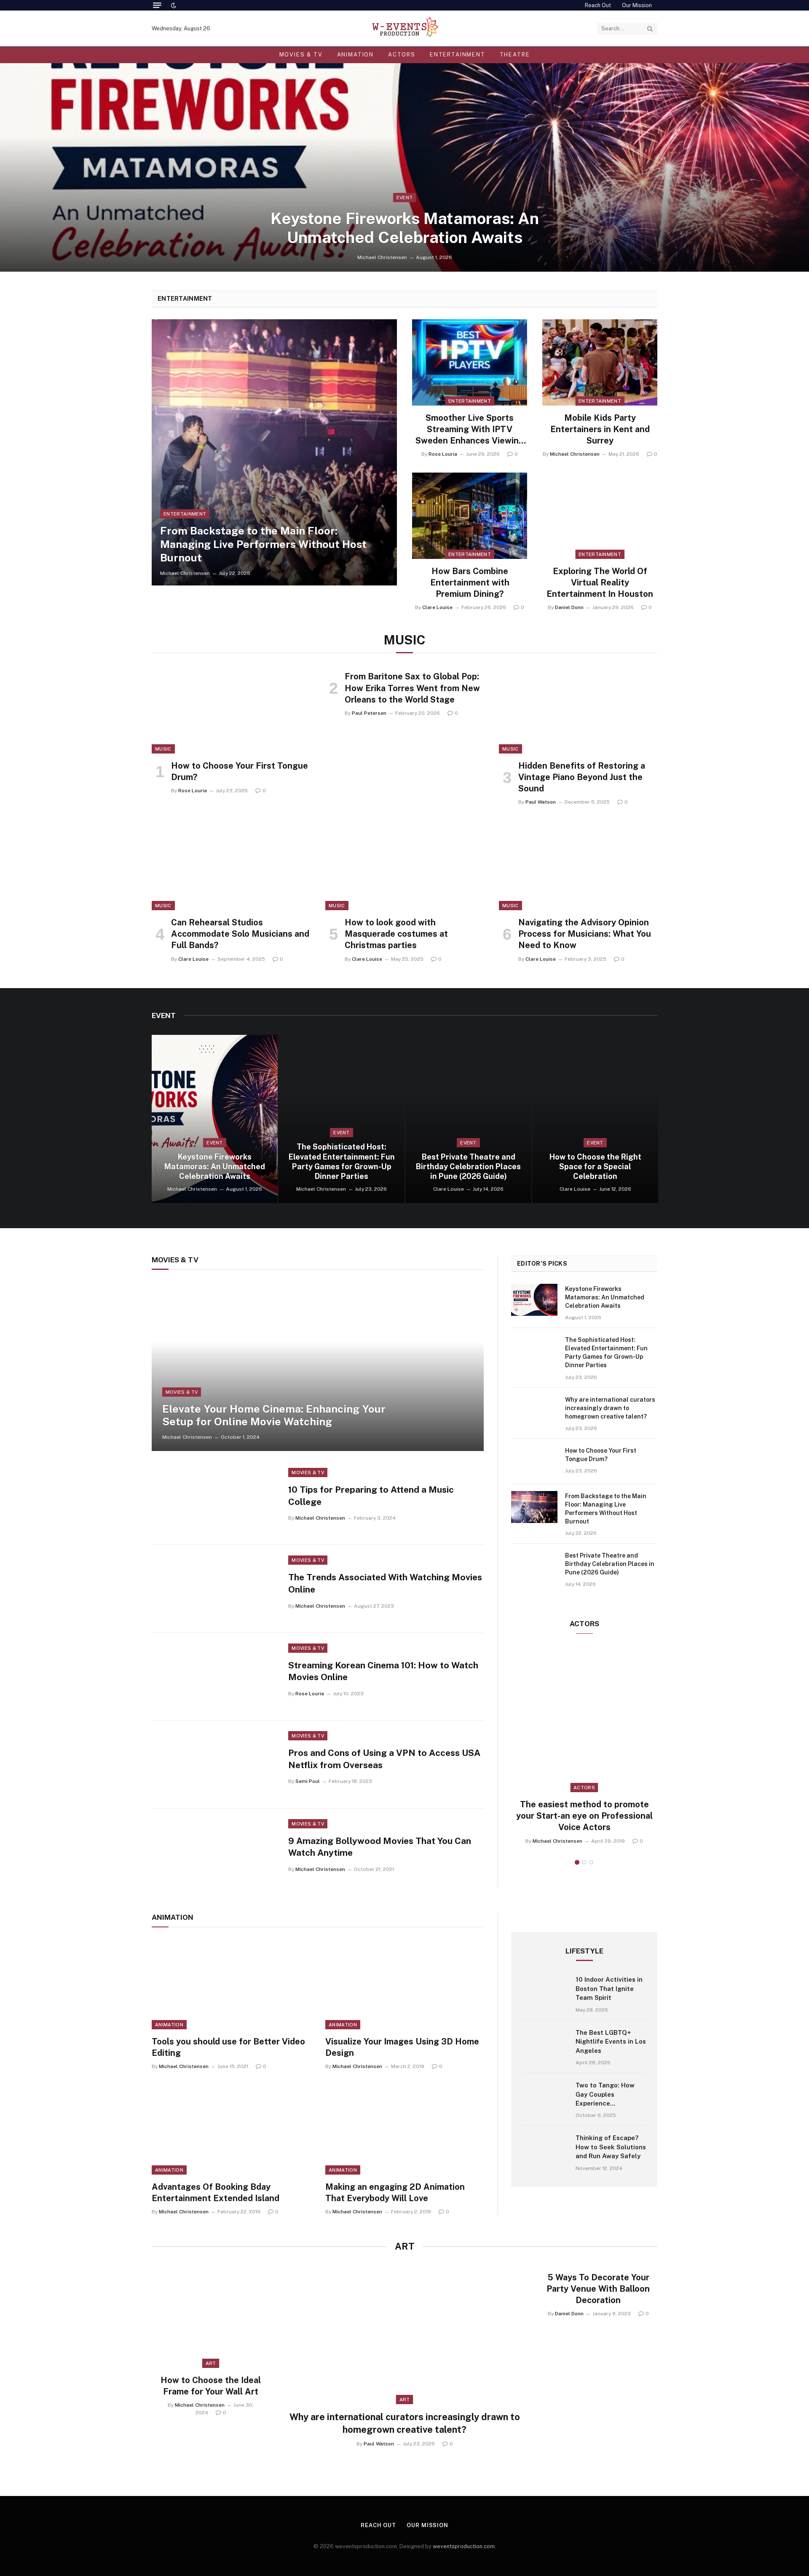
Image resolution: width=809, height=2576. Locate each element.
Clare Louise (437, 607)
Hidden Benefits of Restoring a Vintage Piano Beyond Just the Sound (582, 777)
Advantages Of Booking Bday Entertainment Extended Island (216, 2193)
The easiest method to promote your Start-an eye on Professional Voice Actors (584, 1816)
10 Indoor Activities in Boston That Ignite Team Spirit (609, 1988)
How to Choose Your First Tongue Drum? (240, 771)
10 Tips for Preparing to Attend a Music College (371, 1496)
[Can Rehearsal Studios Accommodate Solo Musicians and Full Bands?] (231, 866)
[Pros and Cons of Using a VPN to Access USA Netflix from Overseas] (215, 1764)
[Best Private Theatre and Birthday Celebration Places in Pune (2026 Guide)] (468, 1119)
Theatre (515, 55)
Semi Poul (308, 1781)
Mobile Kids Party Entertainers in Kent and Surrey (600, 429)
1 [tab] (577, 1862)
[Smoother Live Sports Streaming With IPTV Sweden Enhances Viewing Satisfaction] (470, 362)
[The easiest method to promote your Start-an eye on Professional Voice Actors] (584, 1719)
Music (163, 749)
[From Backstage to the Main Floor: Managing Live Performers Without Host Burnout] (274, 453)
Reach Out (598, 5)
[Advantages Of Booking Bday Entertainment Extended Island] (231, 2130)
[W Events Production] (404, 28)
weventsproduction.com (464, 2546)
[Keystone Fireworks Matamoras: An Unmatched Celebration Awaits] (404, 167)
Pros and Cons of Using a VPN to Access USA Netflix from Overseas (384, 1759)
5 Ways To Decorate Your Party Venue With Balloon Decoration (598, 2289)
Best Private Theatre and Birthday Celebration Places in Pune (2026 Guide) (468, 1166)
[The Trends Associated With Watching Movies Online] (215, 1589)
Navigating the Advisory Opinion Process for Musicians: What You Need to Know (585, 934)
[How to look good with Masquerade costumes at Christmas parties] (404, 866)
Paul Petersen (369, 713)
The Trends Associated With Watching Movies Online (385, 1583)
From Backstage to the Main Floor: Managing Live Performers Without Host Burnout (263, 544)
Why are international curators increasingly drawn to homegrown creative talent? (610, 1408)
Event (405, 198)
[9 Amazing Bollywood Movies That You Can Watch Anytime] (215, 1852)
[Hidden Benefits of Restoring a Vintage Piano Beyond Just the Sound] (578, 709)
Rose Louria (443, 454)
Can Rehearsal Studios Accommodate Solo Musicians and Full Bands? (240, 934)
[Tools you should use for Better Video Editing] (231, 1985)
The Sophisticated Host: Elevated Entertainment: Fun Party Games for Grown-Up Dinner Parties (342, 1161)
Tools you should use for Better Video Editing (228, 2047)
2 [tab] (584, 1862)
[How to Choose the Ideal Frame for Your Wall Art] (211, 2317)
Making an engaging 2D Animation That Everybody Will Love (395, 2193)
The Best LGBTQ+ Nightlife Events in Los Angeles (611, 2042)
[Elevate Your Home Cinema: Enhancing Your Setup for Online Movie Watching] (318, 1367)
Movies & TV (301, 55)
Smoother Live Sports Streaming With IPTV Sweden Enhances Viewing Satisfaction (470, 430)
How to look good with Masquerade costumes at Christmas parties (396, 934)
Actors (402, 55)
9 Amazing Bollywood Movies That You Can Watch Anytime (380, 1847)
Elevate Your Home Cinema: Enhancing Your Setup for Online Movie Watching (274, 1415)
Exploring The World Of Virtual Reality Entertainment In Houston (600, 583)
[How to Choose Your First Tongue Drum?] (231, 709)
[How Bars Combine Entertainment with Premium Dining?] (470, 516)
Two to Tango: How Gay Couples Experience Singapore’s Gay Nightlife (605, 2095)
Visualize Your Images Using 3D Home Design (402, 2047)
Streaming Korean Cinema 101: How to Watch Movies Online (383, 1671)
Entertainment (458, 55)
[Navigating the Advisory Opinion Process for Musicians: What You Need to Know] (578, 866)
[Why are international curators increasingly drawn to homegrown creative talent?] (534, 1411)
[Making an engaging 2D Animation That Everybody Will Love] (404, 2130)
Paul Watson (541, 802)
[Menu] (157, 5)
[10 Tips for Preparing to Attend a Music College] (215, 1501)
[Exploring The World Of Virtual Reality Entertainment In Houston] (600, 516)
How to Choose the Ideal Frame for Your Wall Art (211, 2386)
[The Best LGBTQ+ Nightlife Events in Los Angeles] (545, 2047)
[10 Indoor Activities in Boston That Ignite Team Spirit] (545, 1993)
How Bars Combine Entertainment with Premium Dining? (470, 583)
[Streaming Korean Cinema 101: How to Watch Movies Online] (215, 1677)
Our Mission (637, 5)
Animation (355, 55)
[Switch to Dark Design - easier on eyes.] (173, 5)
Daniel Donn (569, 607)
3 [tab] (591, 1862)
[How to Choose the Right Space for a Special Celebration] (595, 1119)
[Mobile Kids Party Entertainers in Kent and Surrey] (600, 362)
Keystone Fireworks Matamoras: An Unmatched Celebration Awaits (405, 228)
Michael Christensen (382, 257)
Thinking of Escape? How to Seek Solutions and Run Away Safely (611, 2147)
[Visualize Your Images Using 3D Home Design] (404, 1985)
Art (405, 2400)
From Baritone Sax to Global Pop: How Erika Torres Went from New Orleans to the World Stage (412, 688)
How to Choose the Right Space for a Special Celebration (595, 1166)
